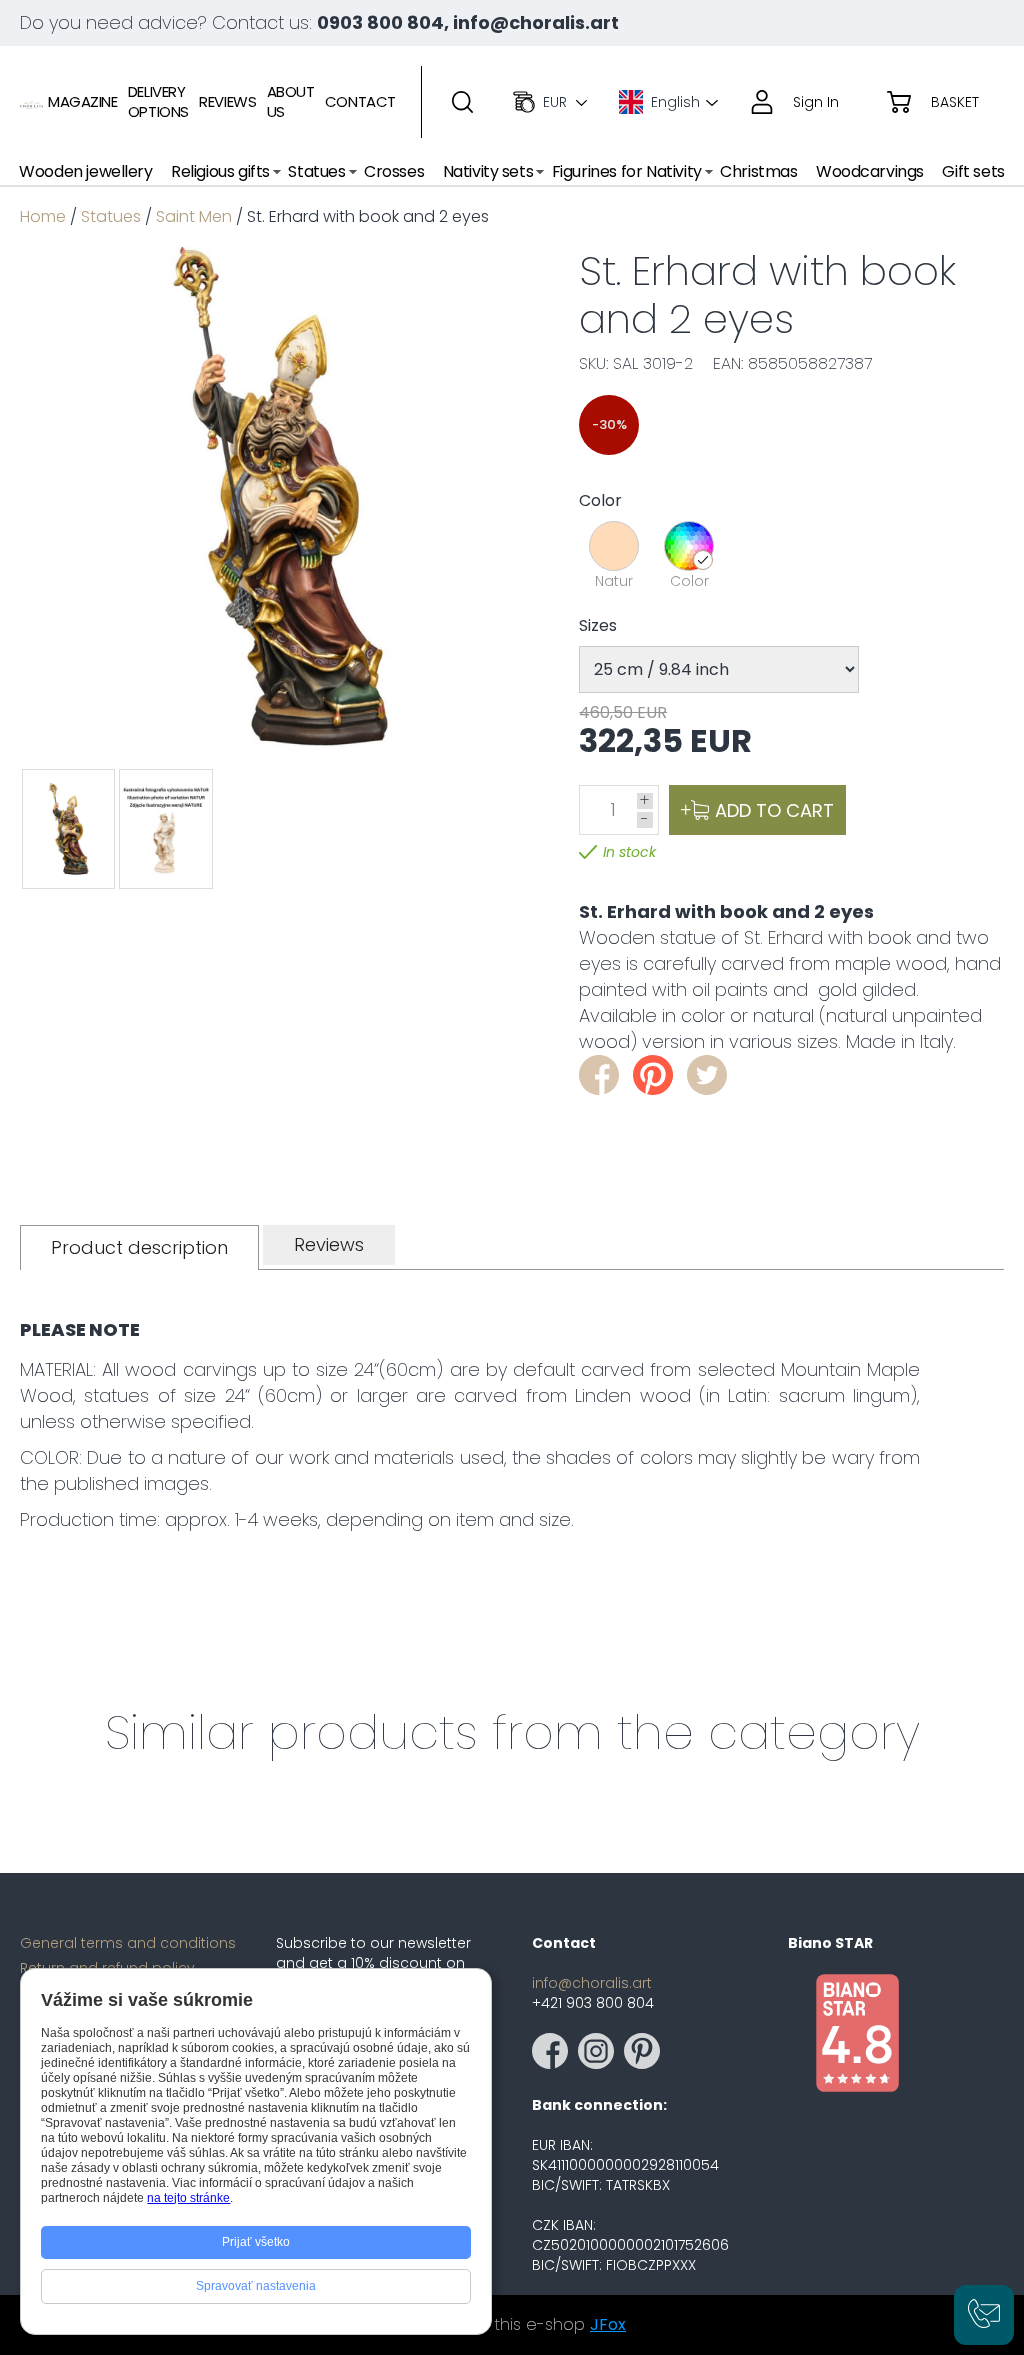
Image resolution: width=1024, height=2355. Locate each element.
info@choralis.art (592, 1983)
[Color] (689, 546)
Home (43, 216)
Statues (111, 216)
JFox (608, 2324)
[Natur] (614, 546)
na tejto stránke (188, 2198)
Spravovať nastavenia (256, 2286)
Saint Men (194, 216)
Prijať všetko (256, 2242)
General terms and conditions (128, 1943)
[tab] (139, 1247)
